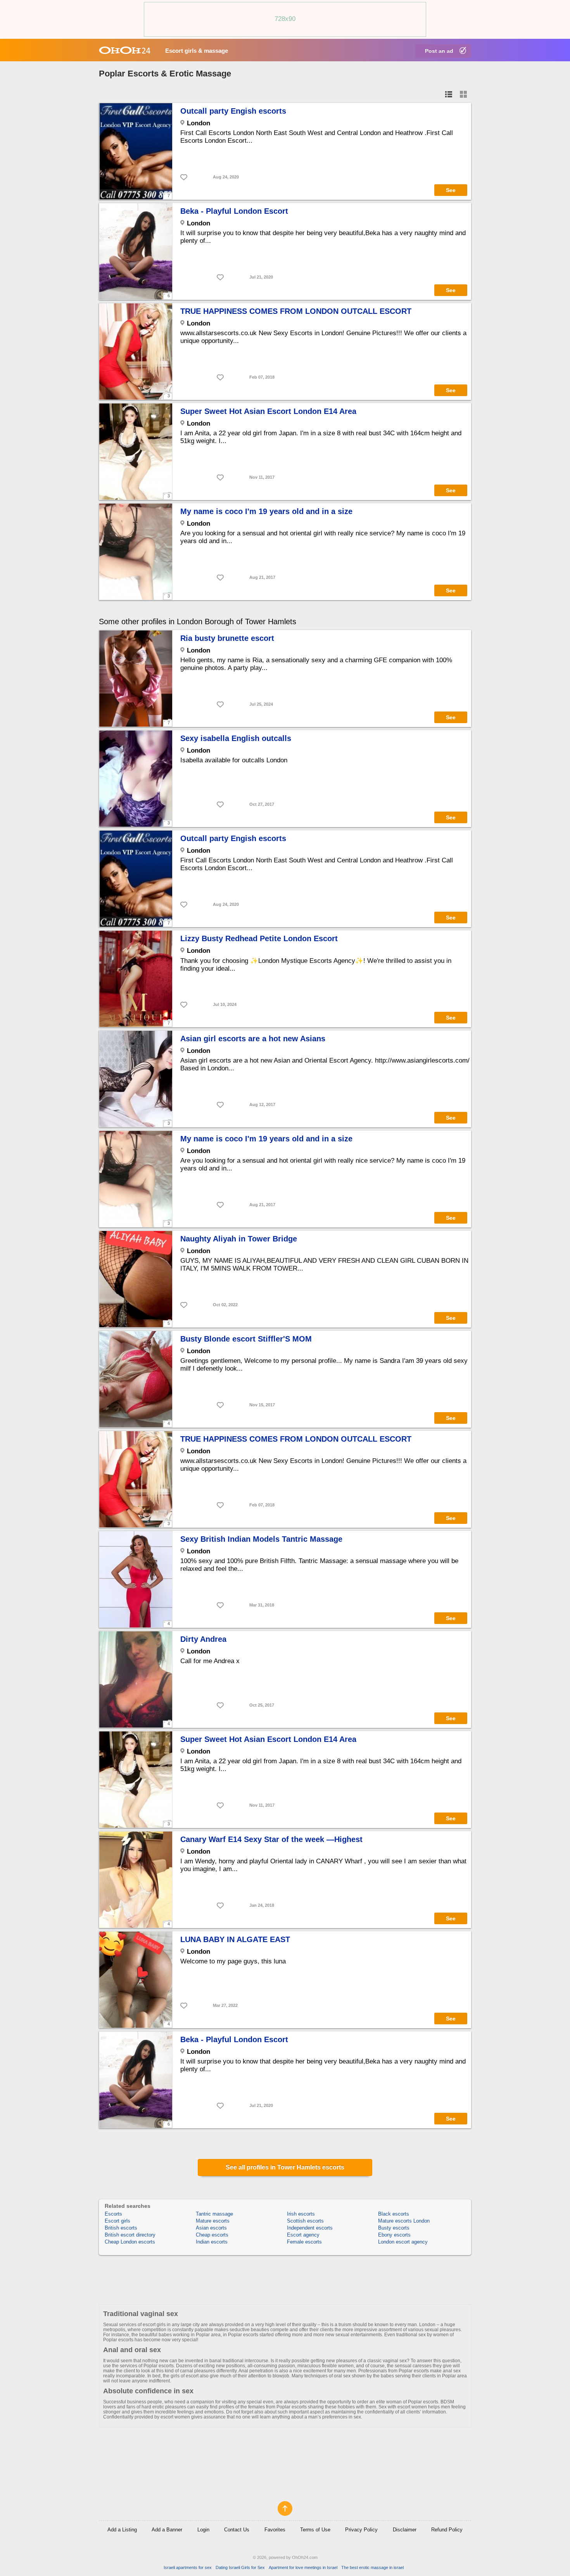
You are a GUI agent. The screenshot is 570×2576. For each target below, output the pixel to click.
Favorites (275, 2530)
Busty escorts (394, 2228)
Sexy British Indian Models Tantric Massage (261, 1539)
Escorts (113, 2214)
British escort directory (130, 2235)
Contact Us (237, 2530)
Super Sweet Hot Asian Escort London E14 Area (268, 411)
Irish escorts (301, 2214)
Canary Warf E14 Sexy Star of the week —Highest (271, 1839)
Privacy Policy (361, 2530)
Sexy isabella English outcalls (236, 738)
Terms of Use (315, 2530)
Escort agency (303, 2235)
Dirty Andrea (203, 1639)
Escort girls (117, 2221)
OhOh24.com (305, 2557)
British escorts (121, 2228)
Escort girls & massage (197, 51)
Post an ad (439, 51)
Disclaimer (405, 2530)
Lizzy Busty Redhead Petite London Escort (259, 938)
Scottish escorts (305, 2221)
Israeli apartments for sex (188, 2567)
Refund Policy (447, 2530)
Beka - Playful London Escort (234, 211)
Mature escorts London (404, 2221)
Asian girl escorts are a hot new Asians (253, 1039)
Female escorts (304, 2242)
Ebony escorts (394, 2235)
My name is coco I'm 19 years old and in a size (266, 511)
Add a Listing (122, 2530)
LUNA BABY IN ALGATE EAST (235, 1939)
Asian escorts (211, 2228)
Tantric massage (214, 2214)
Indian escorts (212, 2242)
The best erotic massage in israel (372, 2567)
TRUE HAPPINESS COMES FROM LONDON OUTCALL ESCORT (296, 311)
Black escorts (394, 2214)
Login (203, 2530)
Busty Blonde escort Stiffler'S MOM (246, 1339)
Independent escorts (310, 2228)
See (451, 190)
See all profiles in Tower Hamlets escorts (285, 2167)
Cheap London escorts (130, 2242)
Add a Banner (167, 2530)
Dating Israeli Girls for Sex (240, 2567)
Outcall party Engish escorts (233, 111)
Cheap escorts (212, 2235)
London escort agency (403, 2242)
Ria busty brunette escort (227, 638)
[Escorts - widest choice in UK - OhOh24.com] (125, 50)
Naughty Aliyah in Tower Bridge (239, 1239)
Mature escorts (213, 2221)
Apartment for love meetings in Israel (303, 2567)
